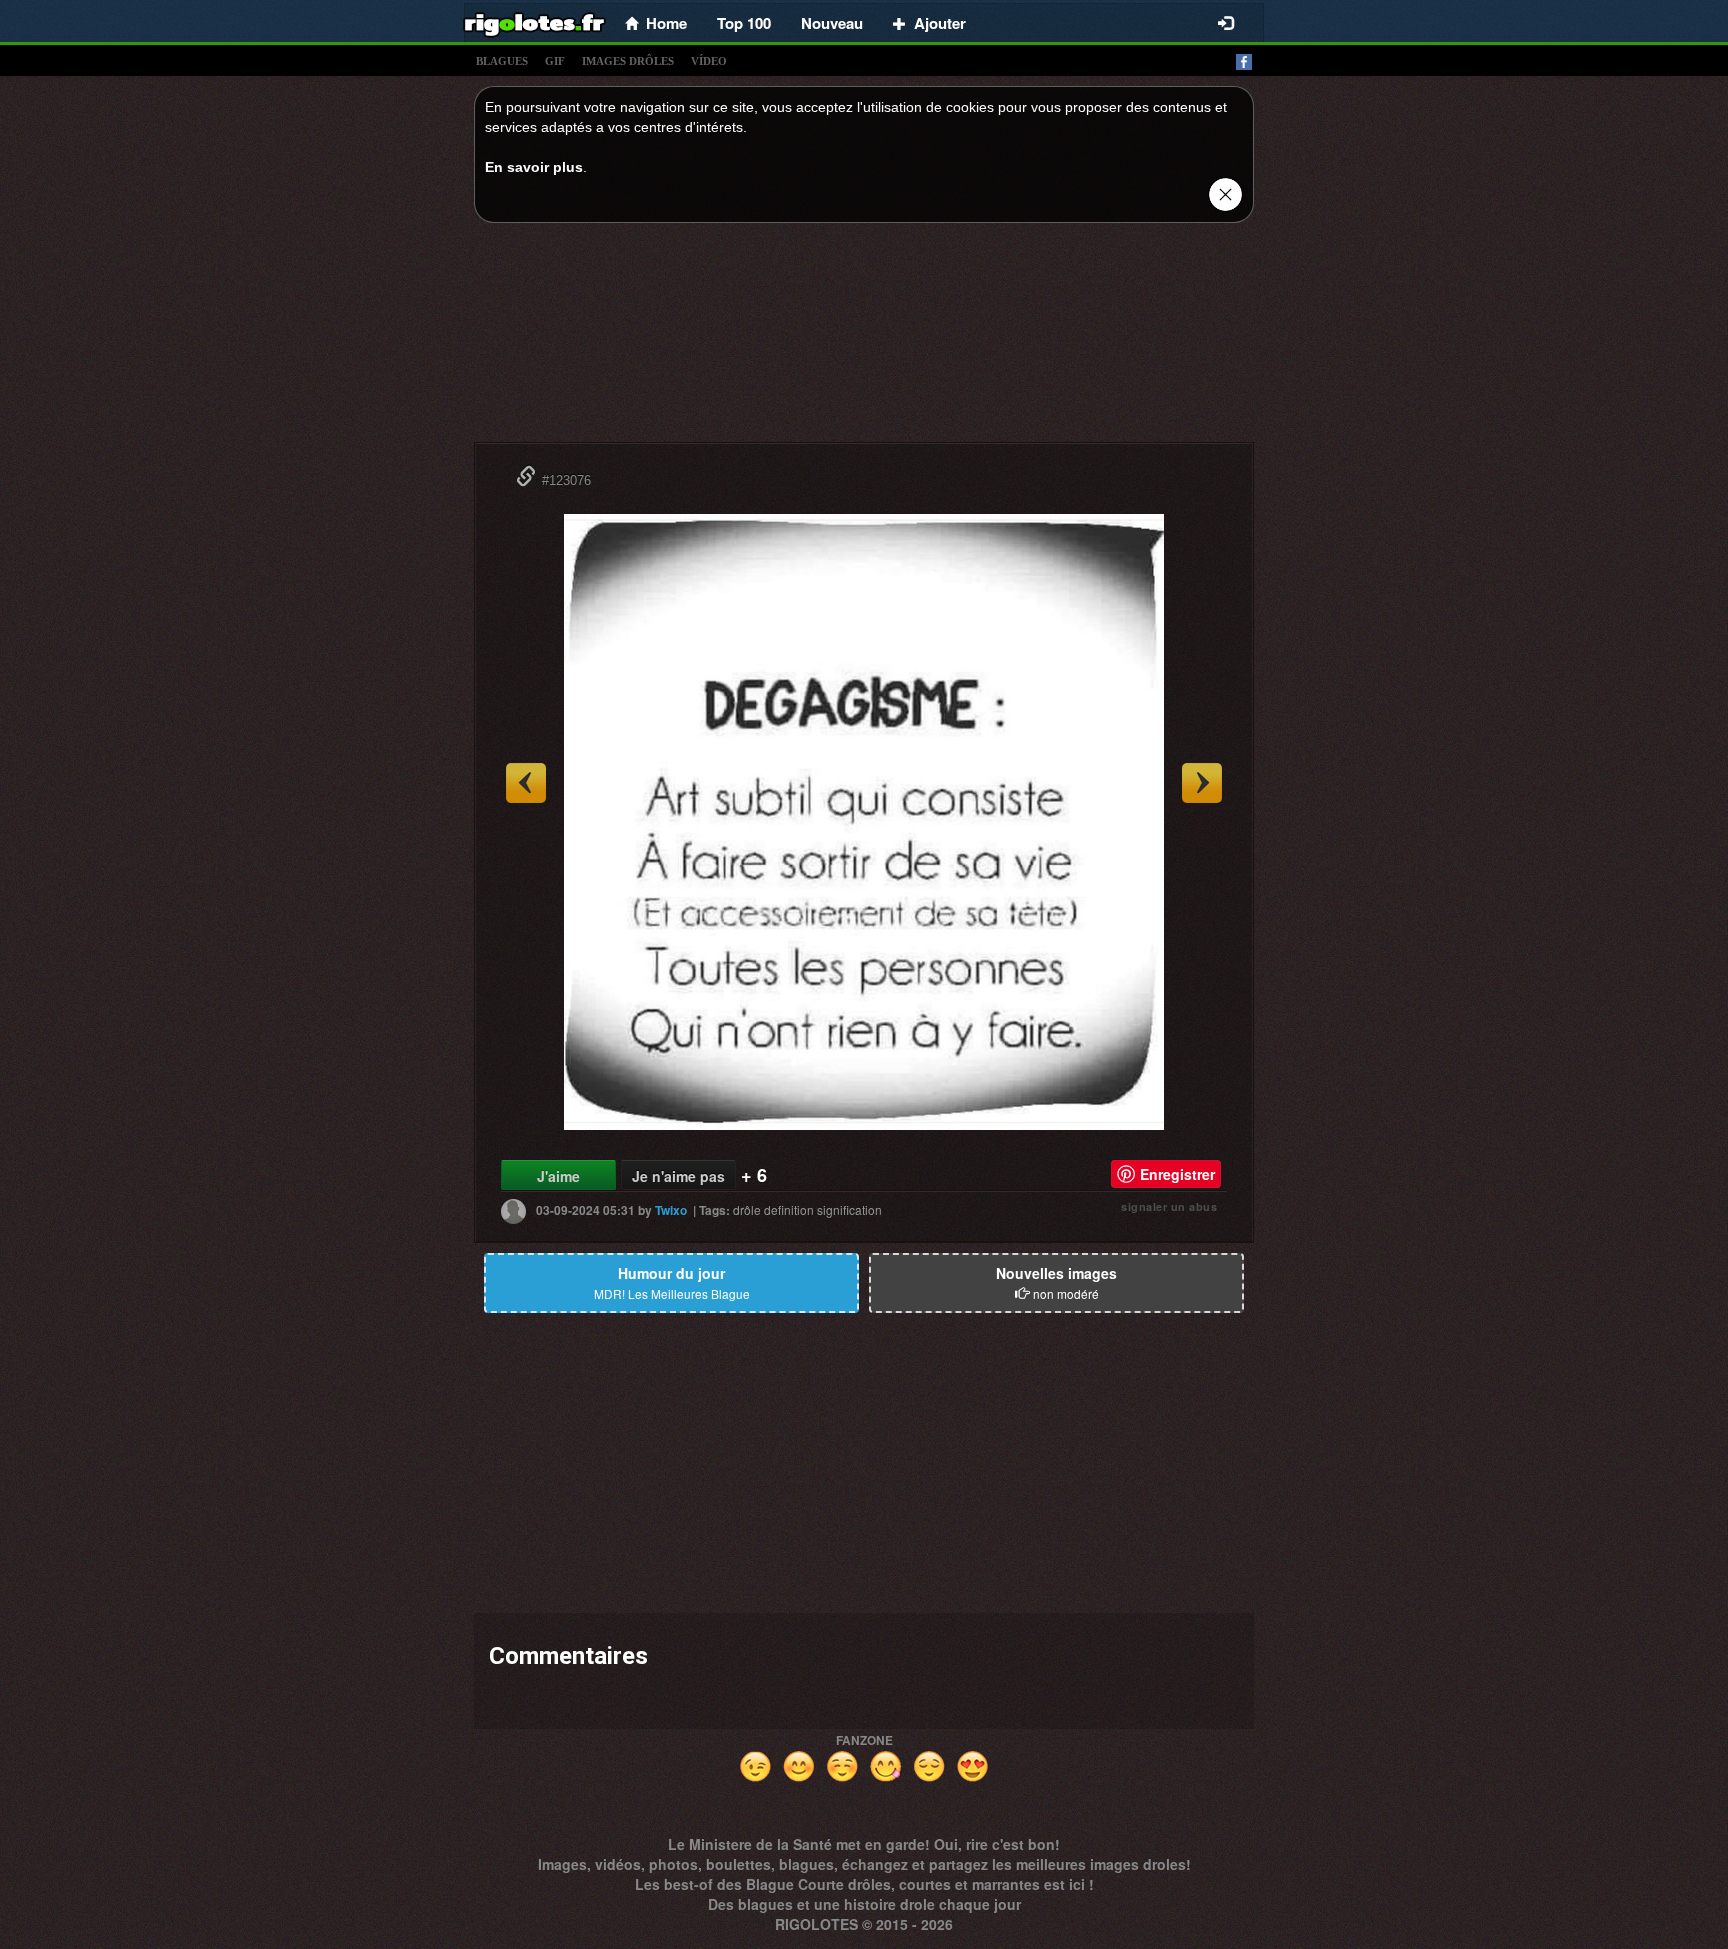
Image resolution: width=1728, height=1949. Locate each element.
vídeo (709, 61)
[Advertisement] (864, 338)
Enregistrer (1177, 1174)
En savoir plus (534, 167)
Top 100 (744, 23)
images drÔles (628, 61)
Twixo (671, 1210)
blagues (502, 61)
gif (555, 61)
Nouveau (832, 23)
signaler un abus (1169, 1206)
